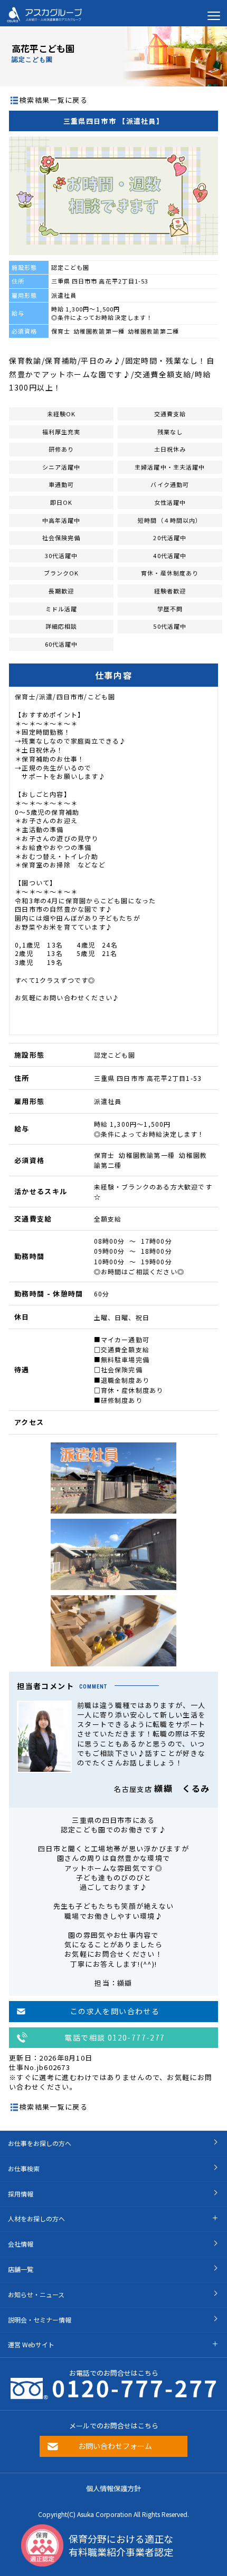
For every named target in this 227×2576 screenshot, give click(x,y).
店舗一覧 (21, 2269)
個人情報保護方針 (113, 2488)
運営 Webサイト (31, 2344)
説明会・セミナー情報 (40, 2320)
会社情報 (21, 2244)
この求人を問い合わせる (115, 2011)
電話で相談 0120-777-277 (115, 2037)
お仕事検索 (24, 2168)
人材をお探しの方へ (36, 2218)
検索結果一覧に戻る (54, 100)
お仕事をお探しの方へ (40, 2143)
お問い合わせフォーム (115, 2446)
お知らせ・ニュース (36, 2294)
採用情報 (21, 2194)
